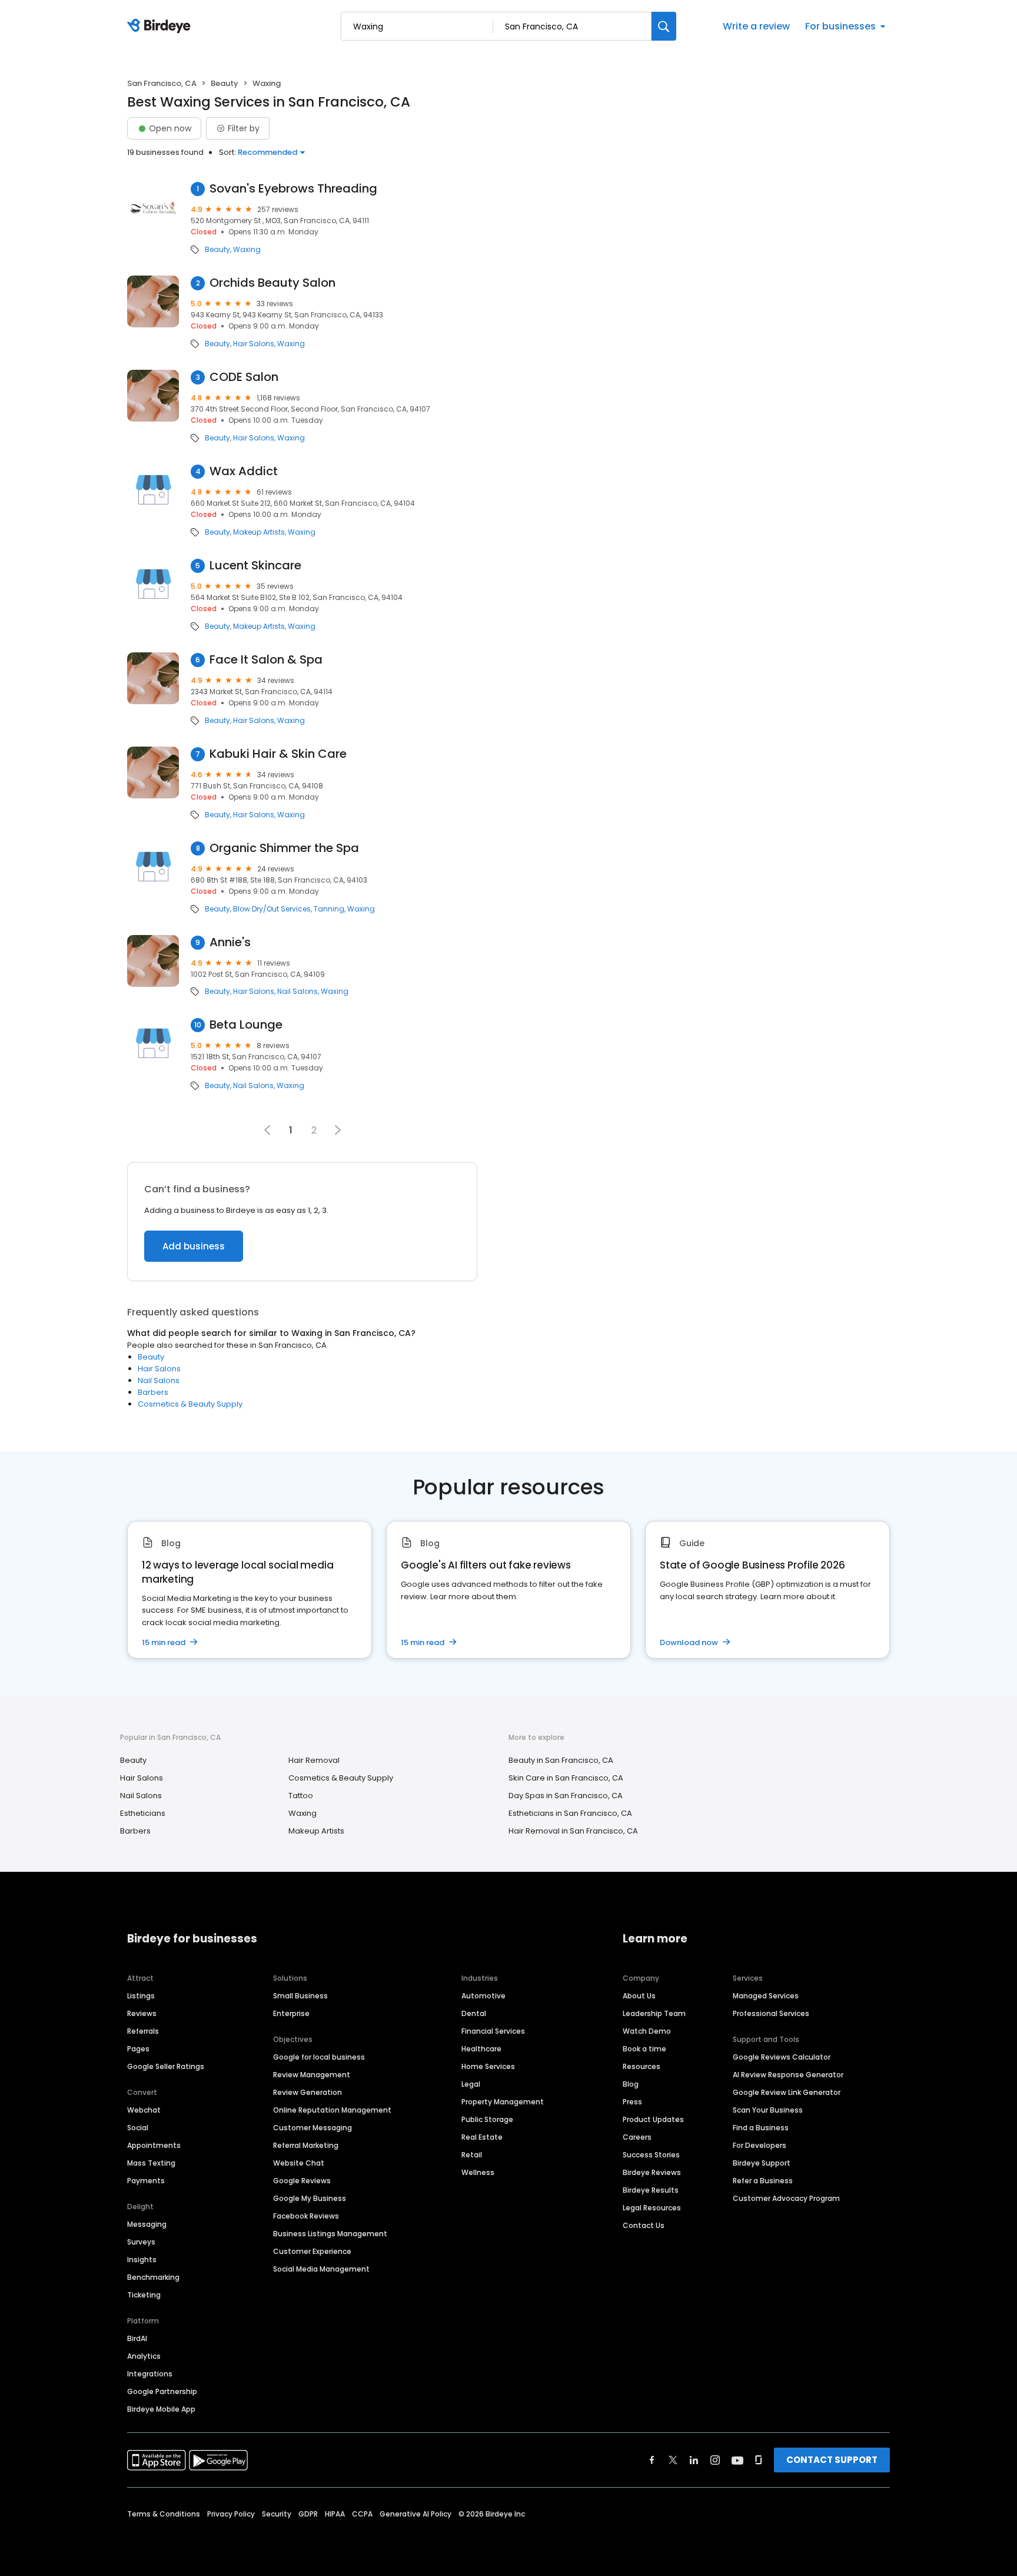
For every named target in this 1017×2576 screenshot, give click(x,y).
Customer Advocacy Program (786, 2198)
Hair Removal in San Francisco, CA (573, 1831)
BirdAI (137, 2338)
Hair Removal (314, 1760)
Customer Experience (312, 2251)
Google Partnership (162, 2391)
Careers (637, 2137)
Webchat (144, 2110)
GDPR (308, 2514)
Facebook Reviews (306, 2216)
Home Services (488, 2066)
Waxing (247, 250)
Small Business (300, 1996)
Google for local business (319, 2057)
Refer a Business (763, 2181)
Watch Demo (647, 2031)
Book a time (644, 2049)
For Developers (760, 2145)
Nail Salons (298, 992)
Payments (146, 2181)
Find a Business (761, 2128)
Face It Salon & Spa (266, 660)
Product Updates (653, 2119)
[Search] (664, 26)
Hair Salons (254, 344)
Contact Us (644, 2225)
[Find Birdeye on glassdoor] (759, 2460)
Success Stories (651, 2155)
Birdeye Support (762, 2163)
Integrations (150, 2374)
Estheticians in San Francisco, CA (570, 1813)
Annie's (230, 942)
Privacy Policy (231, 2514)
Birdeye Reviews (652, 2172)
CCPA (362, 2514)
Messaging (147, 2224)
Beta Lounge (246, 1025)
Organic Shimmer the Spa (284, 848)
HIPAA (335, 2514)
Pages (138, 2049)
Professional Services (771, 2013)
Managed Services (766, 1996)
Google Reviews (302, 2181)
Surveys (141, 2242)
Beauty (225, 83)
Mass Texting (151, 2163)
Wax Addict (244, 471)
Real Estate (482, 2137)
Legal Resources (652, 2208)
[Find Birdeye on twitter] (673, 2460)
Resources (642, 2066)
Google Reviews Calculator (782, 2057)
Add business (194, 1246)
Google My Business (310, 2198)
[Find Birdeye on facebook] (652, 2460)
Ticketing (144, 2295)
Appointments (154, 2145)
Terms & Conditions (164, 2514)
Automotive (483, 1996)
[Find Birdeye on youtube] (737, 2460)
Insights (142, 2260)
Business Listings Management (330, 2234)
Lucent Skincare (255, 566)
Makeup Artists (259, 532)
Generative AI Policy (416, 2514)
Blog (631, 2084)
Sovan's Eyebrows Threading (293, 189)
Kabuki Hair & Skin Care (278, 754)
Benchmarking (153, 2277)
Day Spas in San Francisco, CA (566, 1796)
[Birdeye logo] (161, 26)
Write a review (756, 26)
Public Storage (487, 2119)
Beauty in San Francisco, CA (561, 1760)
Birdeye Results (651, 2190)
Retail (472, 2155)
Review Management (312, 2075)
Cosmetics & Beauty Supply (190, 1404)
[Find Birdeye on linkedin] (694, 2460)
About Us (639, 1996)
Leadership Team (654, 2013)
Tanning (329, 909)
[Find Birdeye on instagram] (715, 2460)
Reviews (142, 2013)
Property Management (503, 2102)
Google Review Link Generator (787, 2092)
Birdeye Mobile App (161, 2409)
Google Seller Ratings (166, 2066)
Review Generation (308, 2092)
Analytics (144, 2356)
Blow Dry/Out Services (272, 909)
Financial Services (493, 2031)
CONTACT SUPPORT (832, 2460)
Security (277, 2514)
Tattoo (301, 1796)
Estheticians (143, 1813)
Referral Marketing (306, 2145)
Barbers (153, 1392)
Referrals (143, 2031)
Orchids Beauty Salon (272, 283)
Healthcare (481, 2049)
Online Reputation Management (332, 2110)
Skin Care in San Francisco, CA (566, 1778)
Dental (474, 2013)
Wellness (478, 2172)
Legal (471, 2084)
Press (632, 2102)
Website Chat (299, 2163)
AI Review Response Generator (788, 2075)
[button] (338, 1130)
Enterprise (291, 2013)
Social (138, 2128)
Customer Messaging (313, 2128)
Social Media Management (321, 2269)
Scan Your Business (768, 2110)
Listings (141, 1996)
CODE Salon (244, 377)
